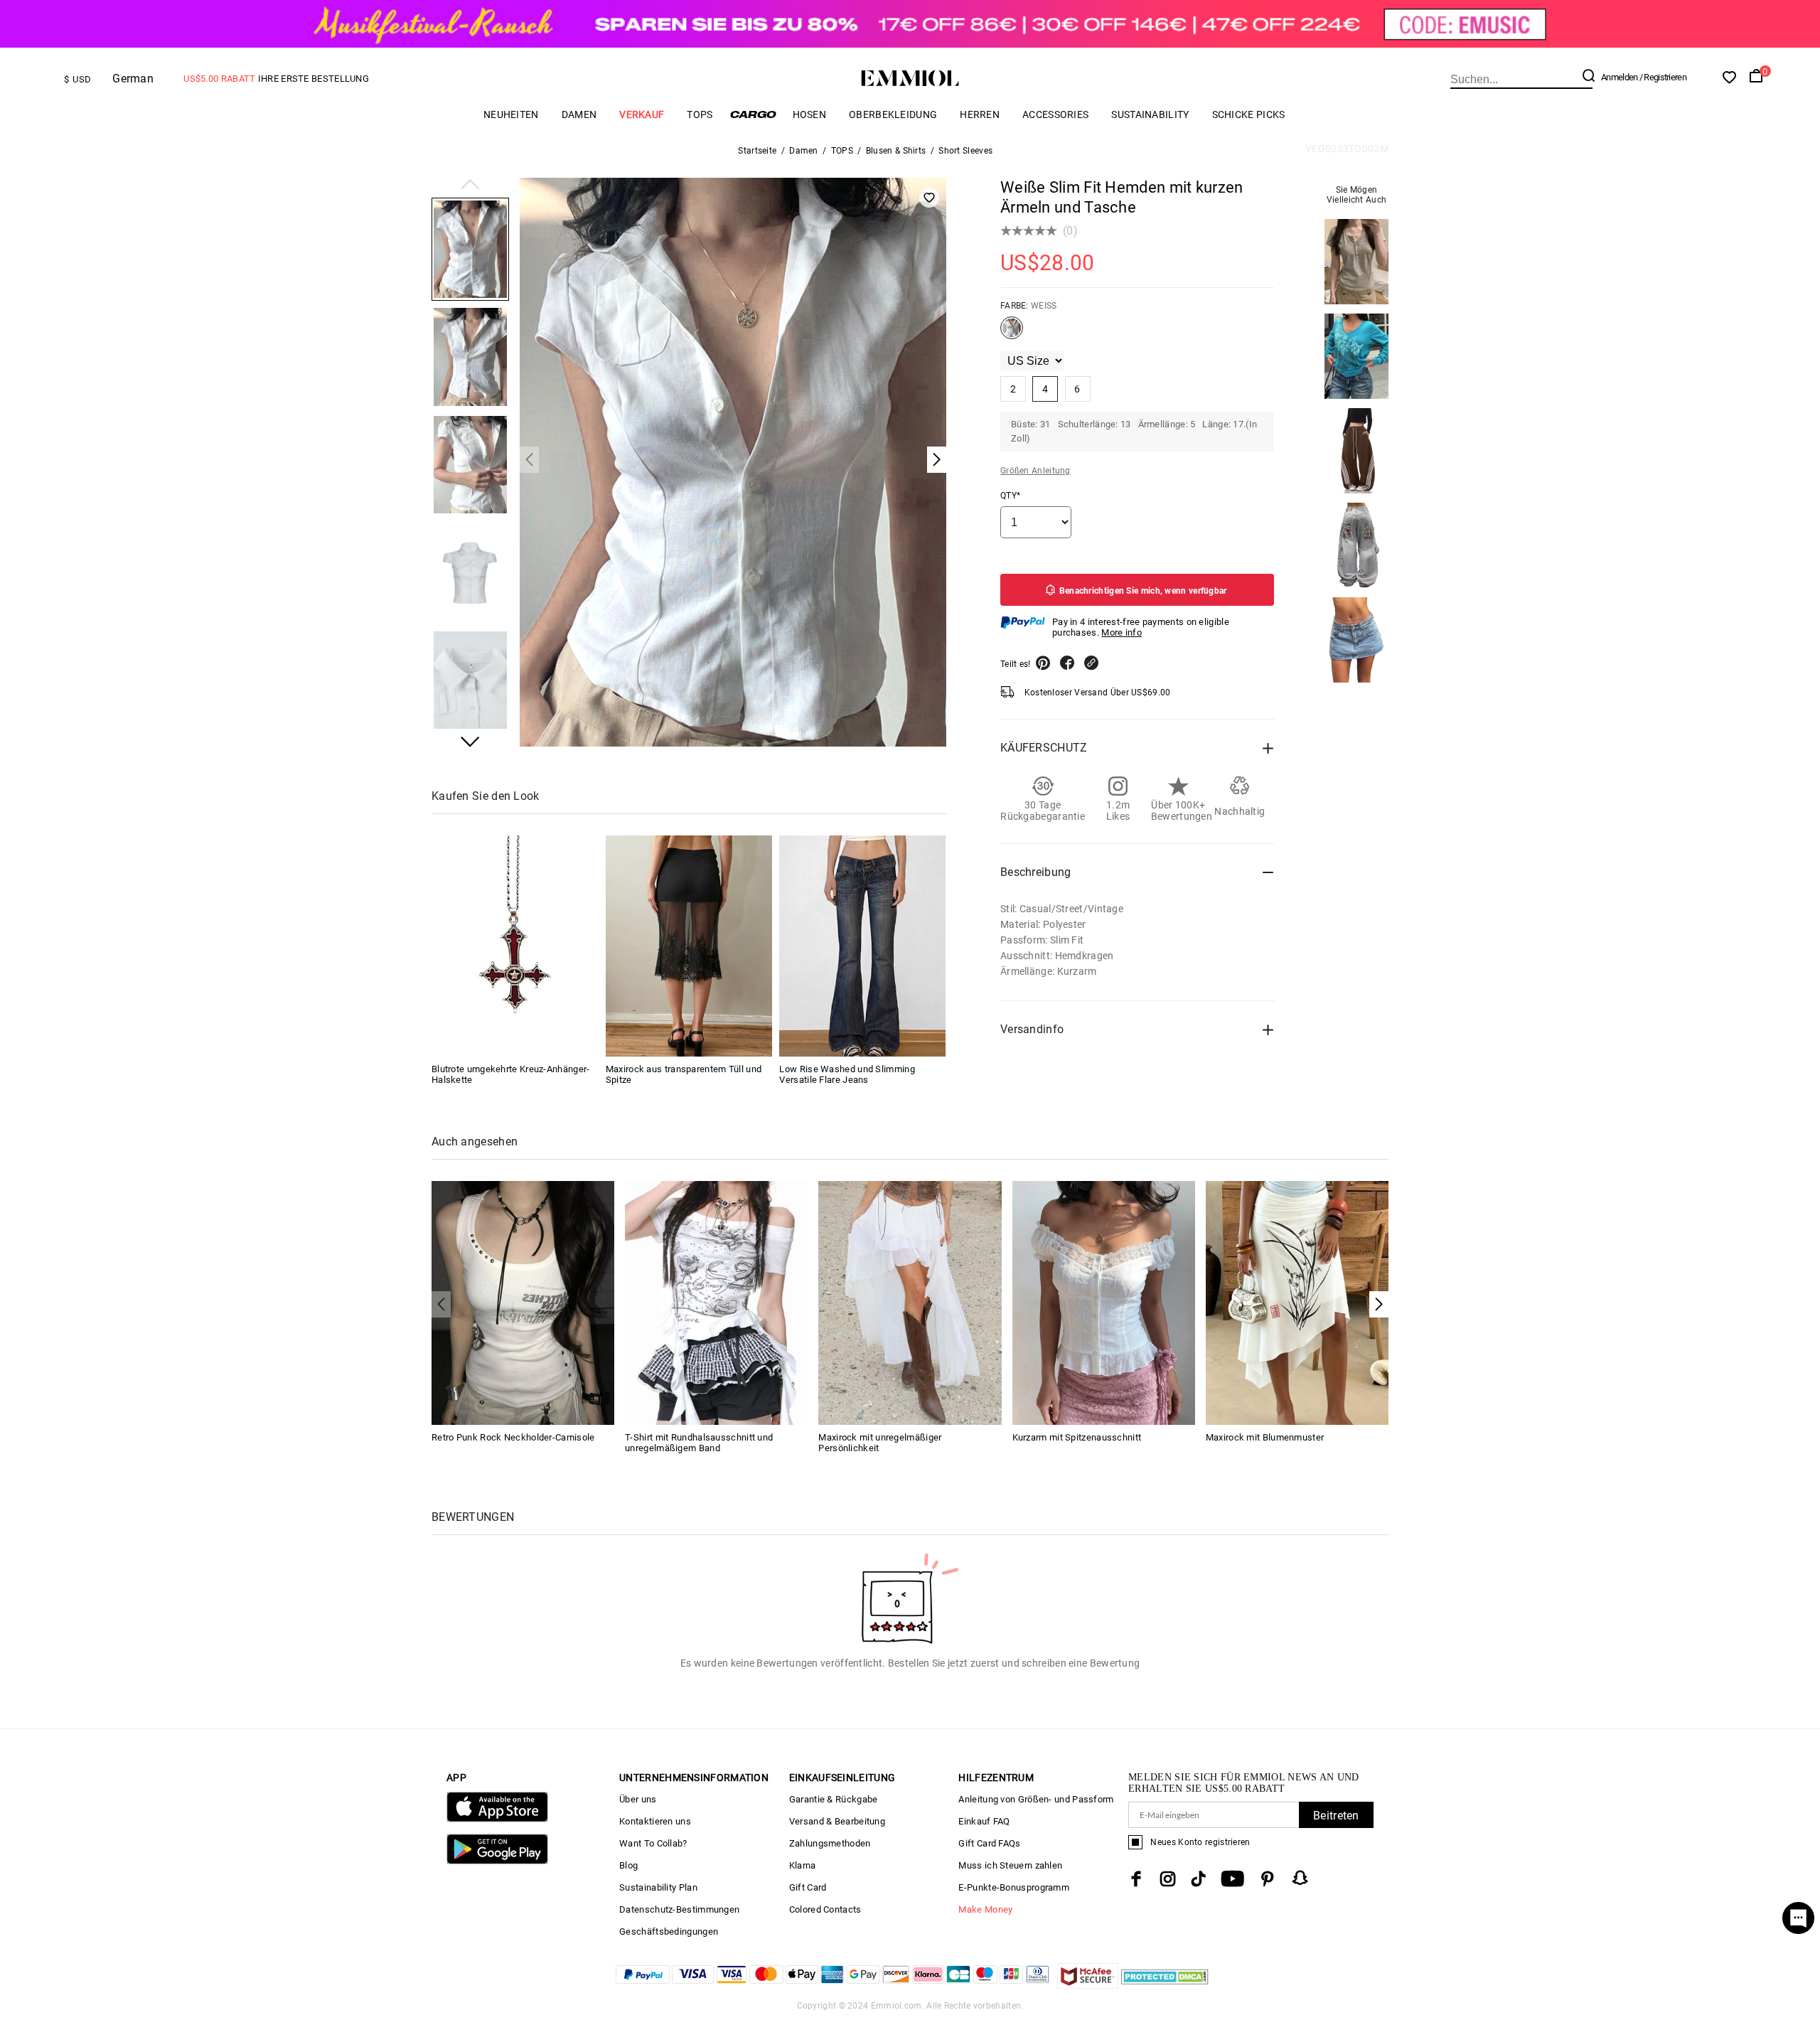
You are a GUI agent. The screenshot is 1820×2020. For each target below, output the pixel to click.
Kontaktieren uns (655, 1821)
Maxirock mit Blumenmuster (1265, 1437)
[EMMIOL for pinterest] (1268, 1879)
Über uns (638, 1799)
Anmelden (1619, 77)
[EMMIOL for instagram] (1168, 1879)
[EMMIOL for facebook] (1136, 1879)
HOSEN (810, 114)
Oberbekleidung (893, 114)
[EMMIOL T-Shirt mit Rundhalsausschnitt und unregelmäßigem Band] (716, 1302)
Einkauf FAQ (984, 1821)
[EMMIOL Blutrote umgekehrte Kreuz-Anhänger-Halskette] (515, 946)
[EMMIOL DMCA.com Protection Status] (1165, 1985)
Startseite (757, 151)
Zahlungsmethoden (830, 1843)
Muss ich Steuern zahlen (1010, 1865)
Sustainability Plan (658, 1887)
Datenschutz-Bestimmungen (679, 1909)
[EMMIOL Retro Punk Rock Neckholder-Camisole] (523, 1302)
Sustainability (1150, 114)
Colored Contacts (825, 1909)
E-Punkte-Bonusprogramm (1014, 1887)
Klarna (803, 1865)
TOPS (700, 114)
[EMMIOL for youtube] (1232, 1879)
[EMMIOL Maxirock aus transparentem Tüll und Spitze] (689, 946)
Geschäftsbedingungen (669, 1931)
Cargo (753, 114)
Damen (579, 114)
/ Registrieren (1663, 77)
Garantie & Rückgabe (834, 1799)
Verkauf (642, 114)
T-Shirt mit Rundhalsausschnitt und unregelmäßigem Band (699, 1443)
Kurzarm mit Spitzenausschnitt (1077, 1437)
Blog (628, 1865)
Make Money (985, 1909)
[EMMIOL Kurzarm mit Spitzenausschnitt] (1104, 1302)
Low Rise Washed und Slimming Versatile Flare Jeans (847, 1074)
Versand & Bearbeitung (837, 1821)
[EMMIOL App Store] (497, 1819)
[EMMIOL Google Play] (497, 1861)
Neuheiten (511, 114)
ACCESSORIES (1055, 114)
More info (1122, 632)
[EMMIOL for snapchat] (1300, 1878)
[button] (470, 186)
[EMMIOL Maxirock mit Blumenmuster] (1297, 1302)
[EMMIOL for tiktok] (1198, 1879)
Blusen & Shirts (896, 151)
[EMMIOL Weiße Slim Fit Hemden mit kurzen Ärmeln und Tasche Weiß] (1012, 333)
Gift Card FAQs (989, 1843)
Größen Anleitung (1035, 471)
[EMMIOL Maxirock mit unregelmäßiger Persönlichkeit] (910, 1302)
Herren (980, 114)
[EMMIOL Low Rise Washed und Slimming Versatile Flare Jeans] (862, 946)
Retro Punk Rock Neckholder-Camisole (513, 1437)
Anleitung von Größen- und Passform (1036, 1799)
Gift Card (808, 1887)
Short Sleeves (965, 151)
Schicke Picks (1249, 114)
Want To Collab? (653, 1843)
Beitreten (1336, 1816)
